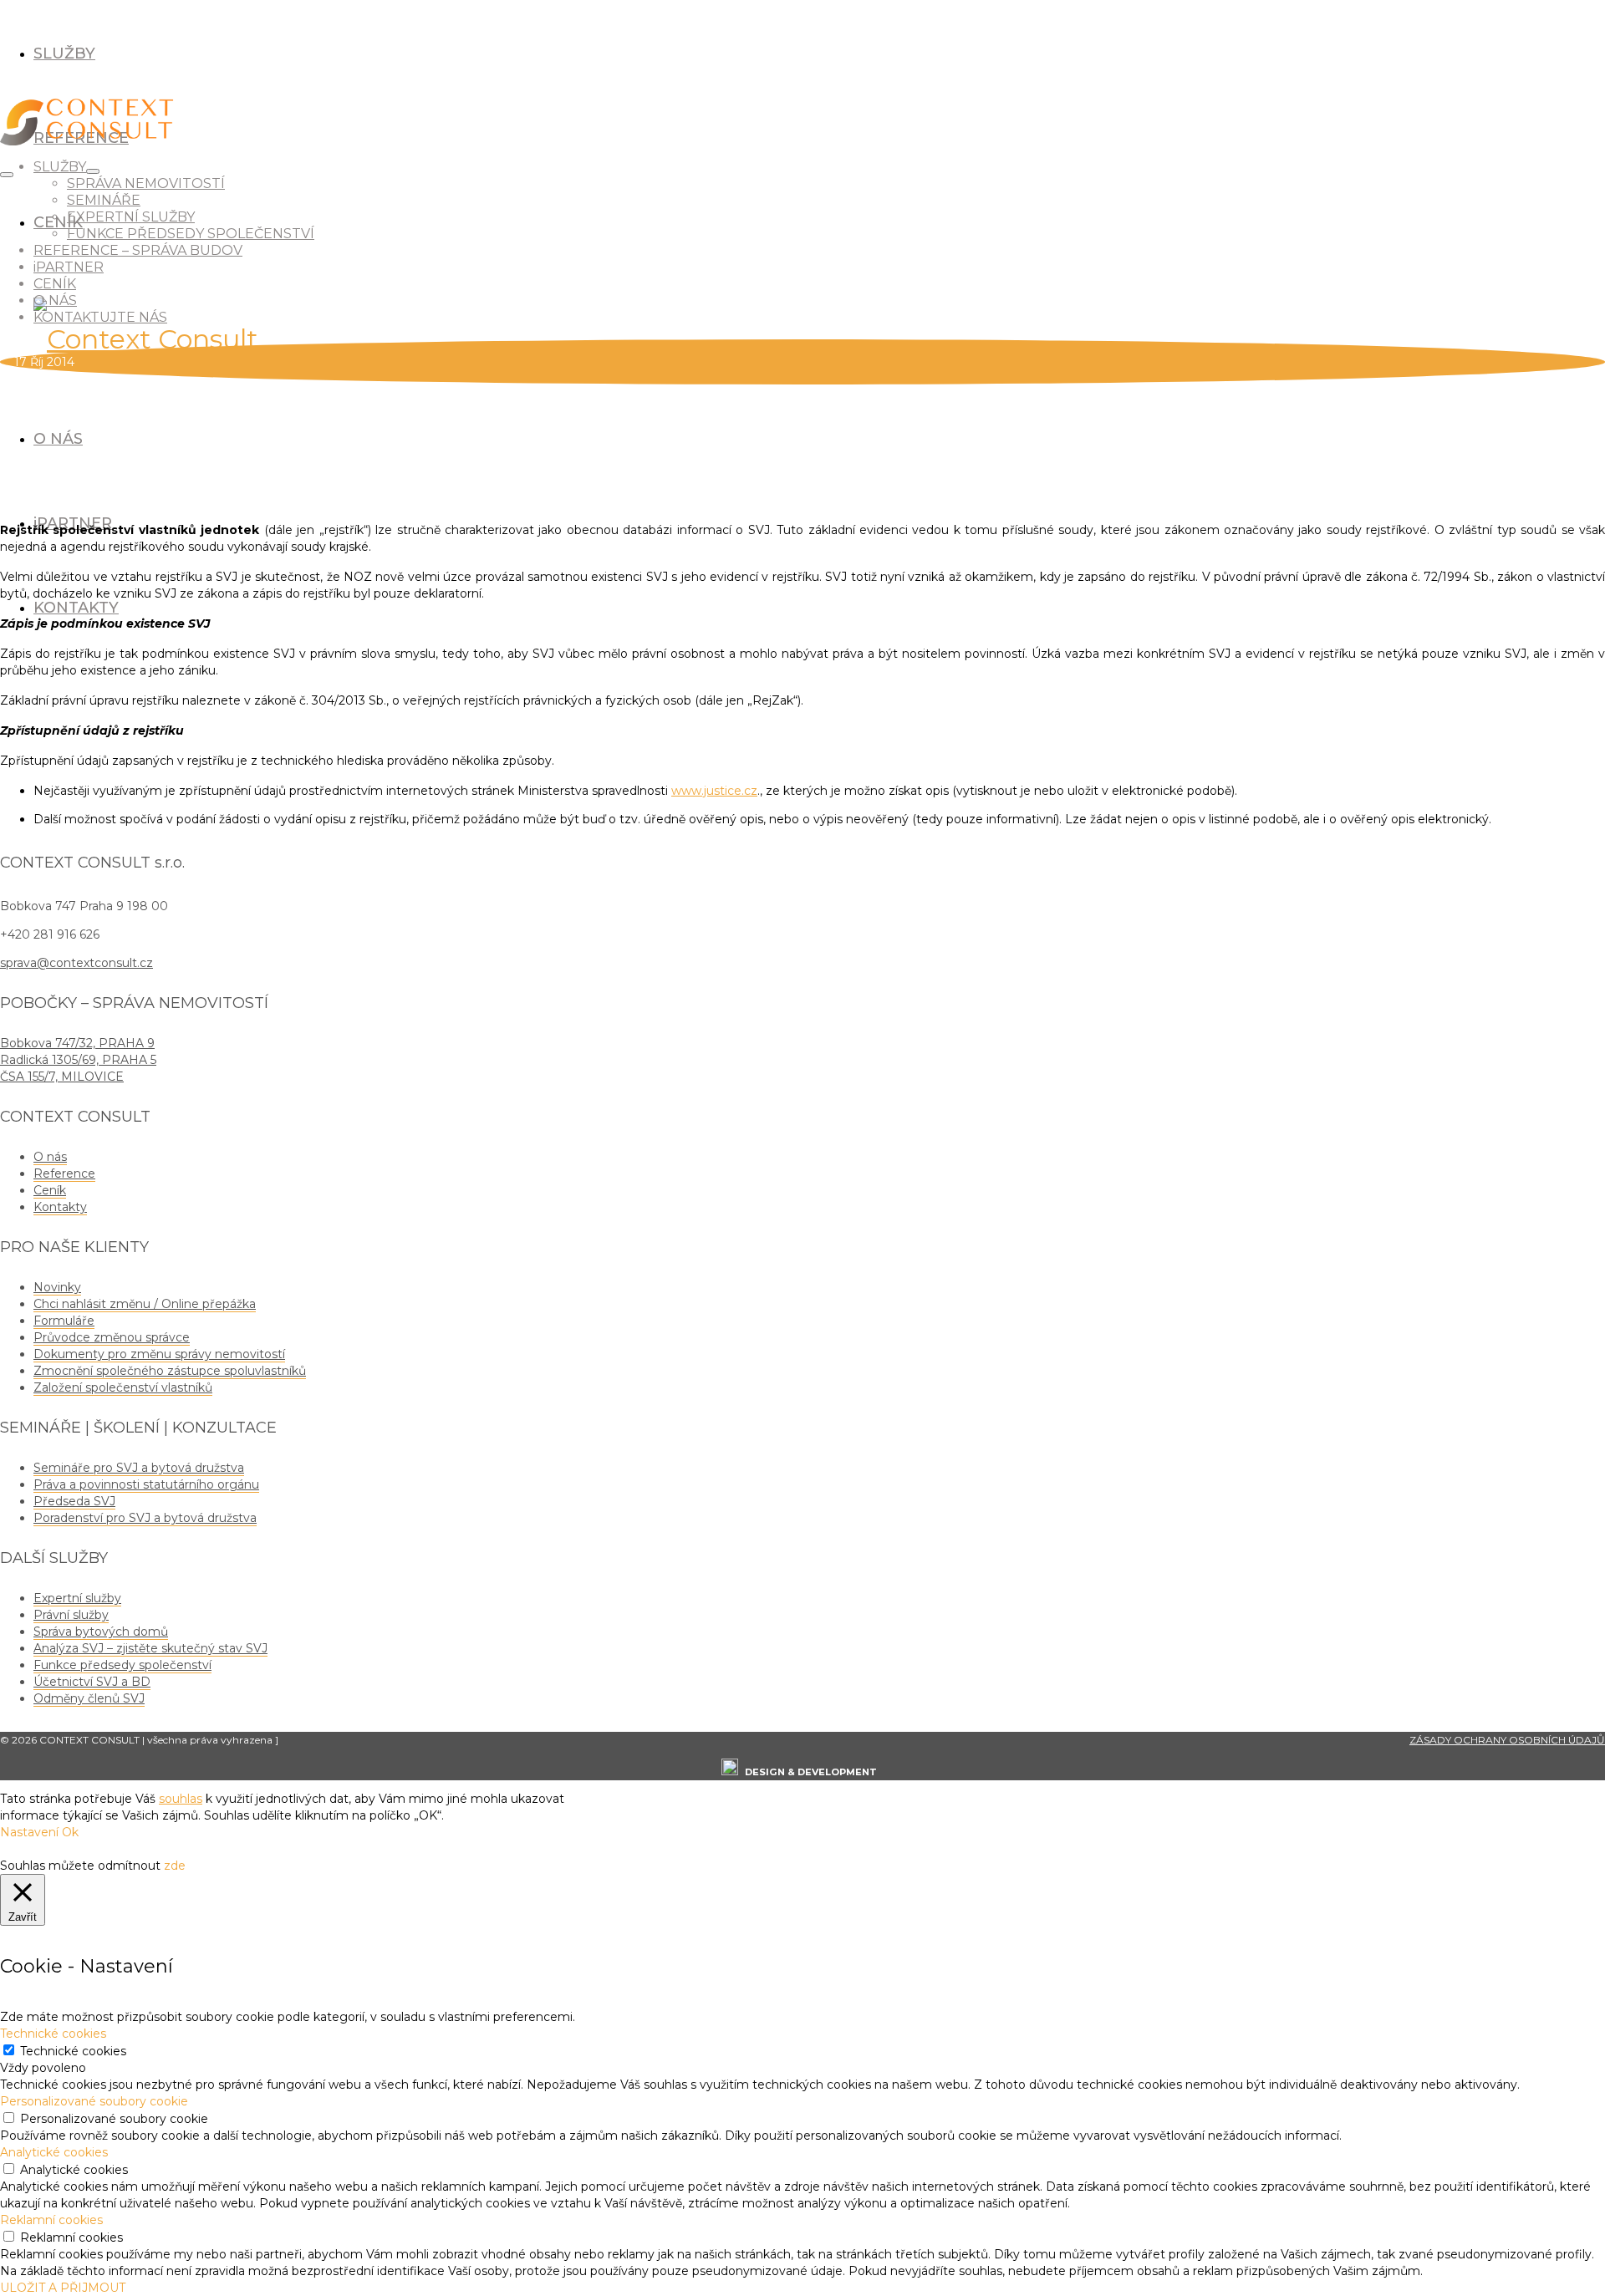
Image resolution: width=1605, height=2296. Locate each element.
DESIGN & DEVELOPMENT (811, 1772)
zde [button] (175, 1866)
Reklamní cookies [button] (51, 2220)
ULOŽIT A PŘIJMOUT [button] (63, 2288)
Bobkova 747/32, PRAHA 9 (77, 1043)
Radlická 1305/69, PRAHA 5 (78, 1060)
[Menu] (7, 175)
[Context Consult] (802, 335)
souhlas (181, 1799)
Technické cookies (73, 2051)
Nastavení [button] (29, 1832)
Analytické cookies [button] (54, 2152)
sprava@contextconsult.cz (76, 963)
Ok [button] (70, 1832)
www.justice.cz (714, 791)
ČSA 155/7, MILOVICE (62, 1077)
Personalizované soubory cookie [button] (94, 2101)
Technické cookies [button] (53, 2034)
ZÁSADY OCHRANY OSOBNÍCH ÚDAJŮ (1507, 1740)
